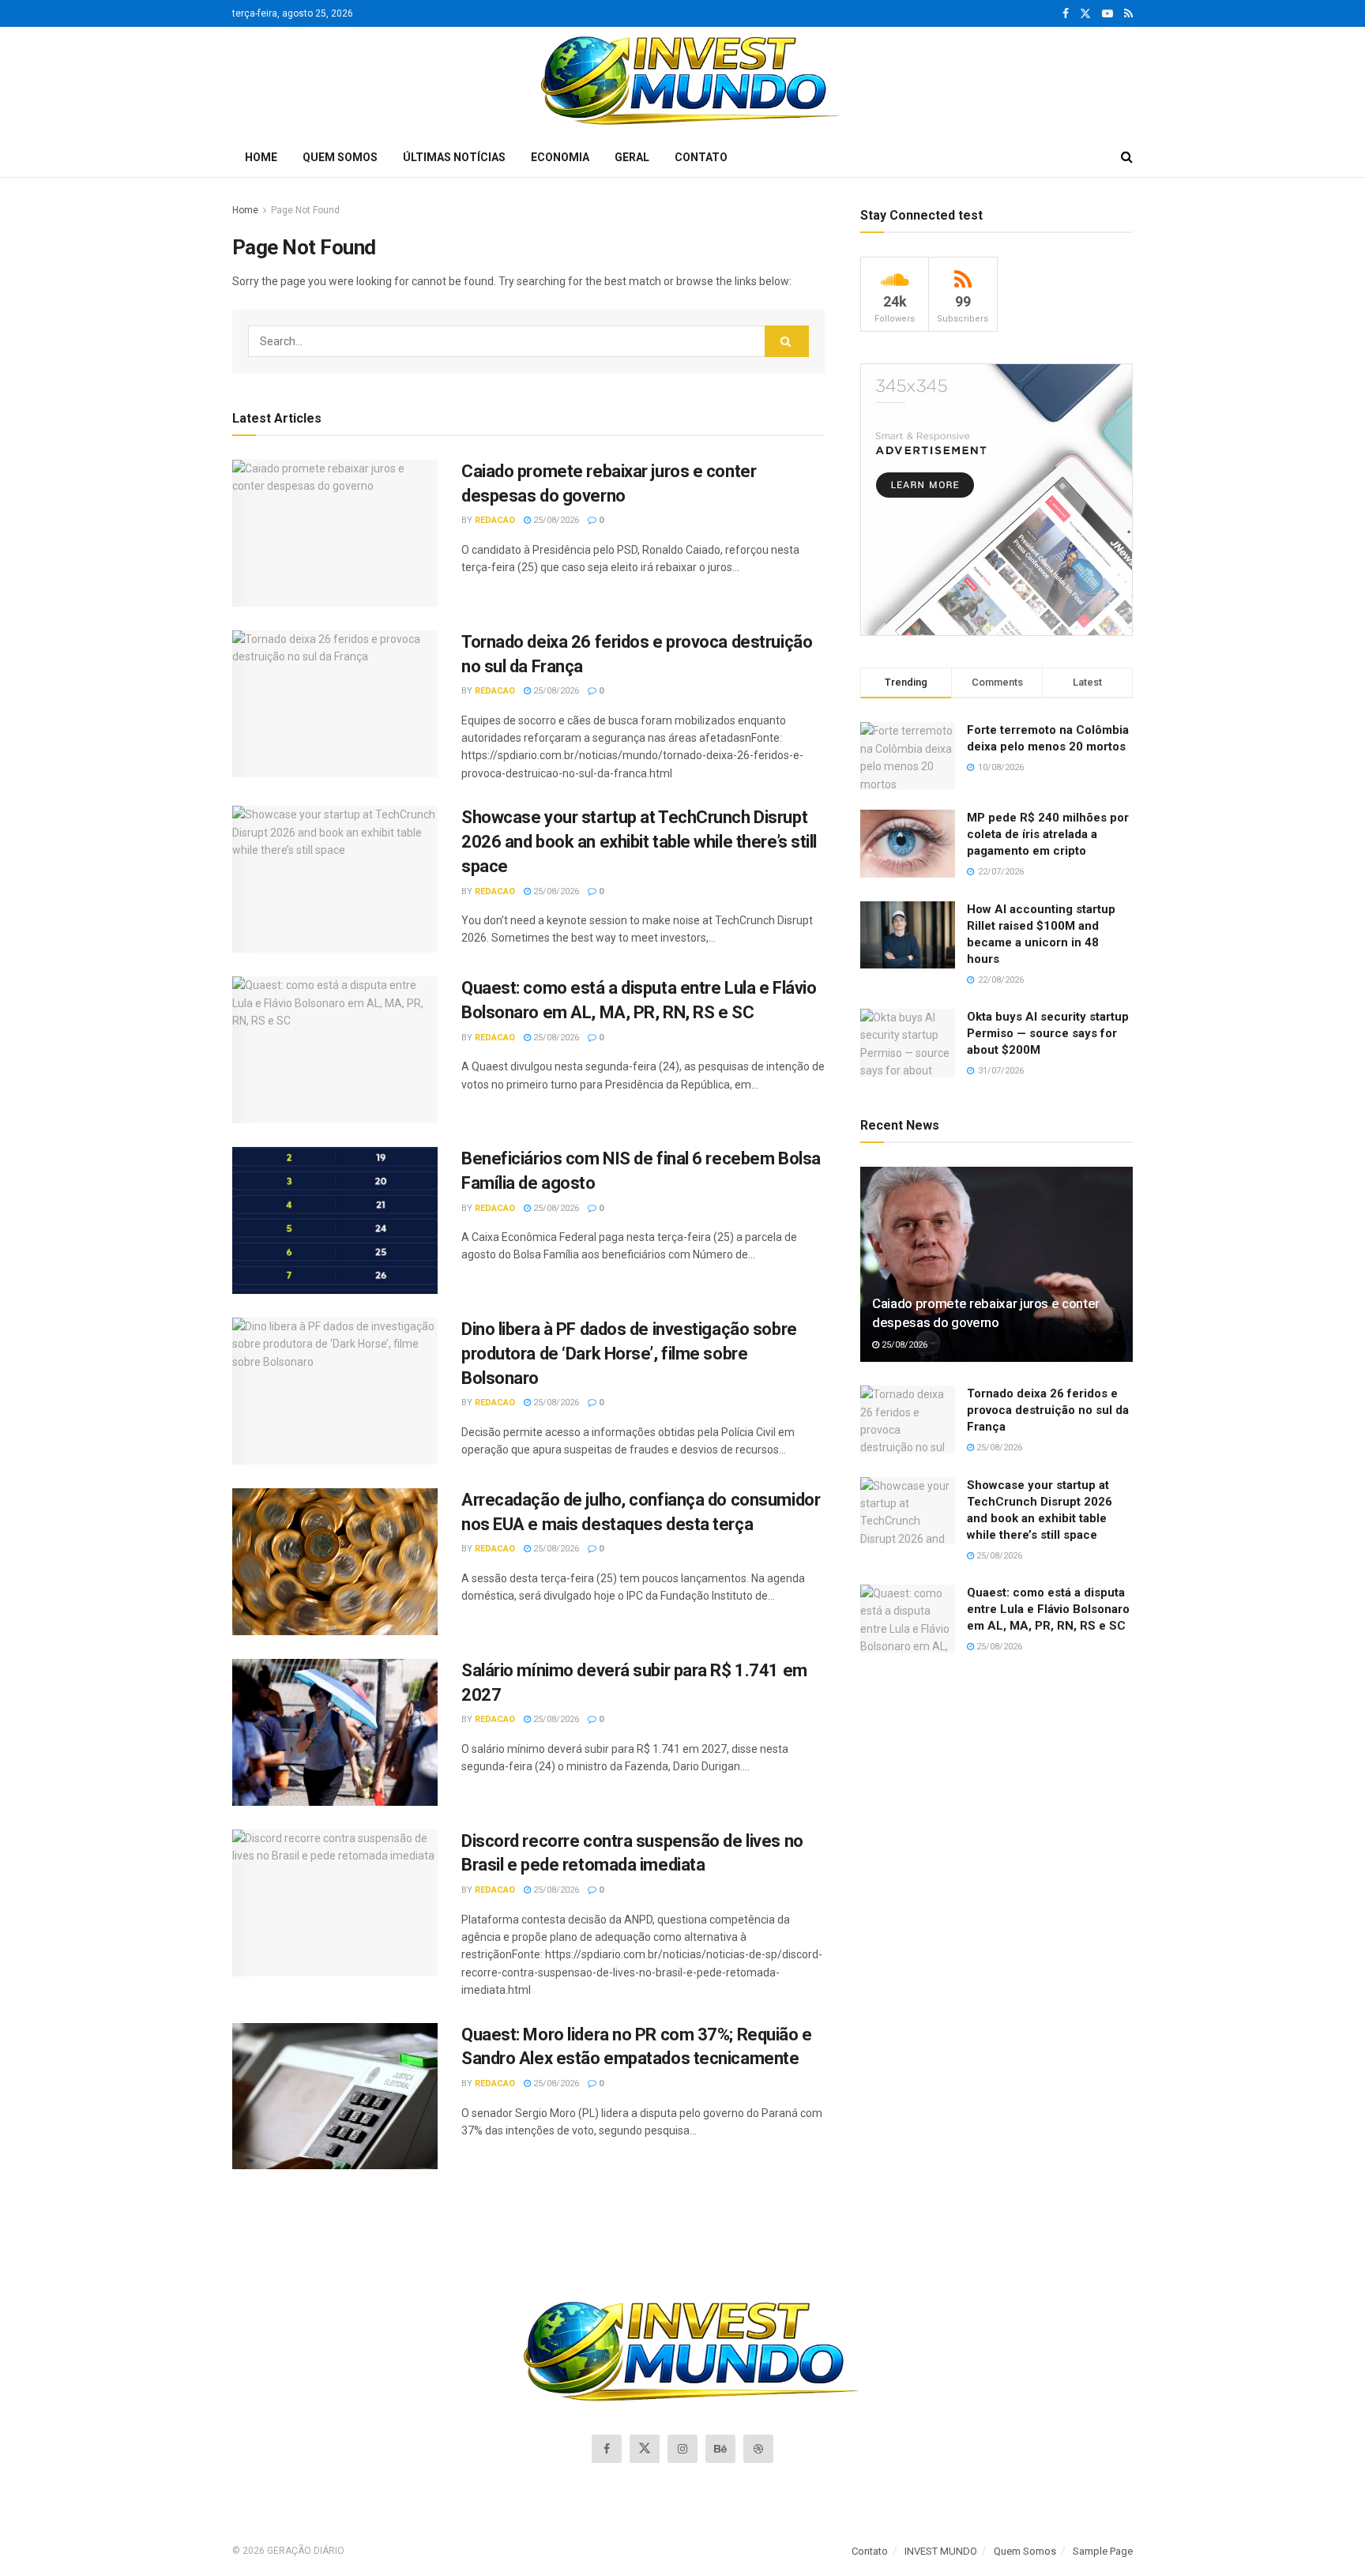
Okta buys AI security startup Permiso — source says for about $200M (1048, 1033)
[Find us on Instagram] (682, 2449)
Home (261, 157)
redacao (495, 520)
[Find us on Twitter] (1085, 14)
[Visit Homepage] (683, 82)
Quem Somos (340, 157)
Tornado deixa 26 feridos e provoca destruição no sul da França (1048, 1410)
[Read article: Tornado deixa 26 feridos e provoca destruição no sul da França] (335, 704)
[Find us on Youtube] (1107, 14)
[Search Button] (1127, 157)
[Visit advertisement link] (996, 500)
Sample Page (1103, 2551)
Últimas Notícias (454, 157)
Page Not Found (305, 210)
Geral (632, 157)
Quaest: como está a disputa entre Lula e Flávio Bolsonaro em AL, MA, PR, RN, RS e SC (1048, 1609)
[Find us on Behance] (720, 2449)
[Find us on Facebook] (1066, 14)
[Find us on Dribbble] (758, 2449)
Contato (701, 157)
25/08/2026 (555, 520)
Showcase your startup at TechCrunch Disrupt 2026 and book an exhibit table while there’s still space (639, 842)
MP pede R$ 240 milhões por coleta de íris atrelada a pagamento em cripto (1048, 834)
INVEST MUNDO (941, 2551)
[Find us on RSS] (1128, 14)
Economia (560, 157)
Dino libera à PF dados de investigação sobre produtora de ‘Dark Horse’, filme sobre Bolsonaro (629, 1354)
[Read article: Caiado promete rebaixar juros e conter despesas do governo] (335, 533)
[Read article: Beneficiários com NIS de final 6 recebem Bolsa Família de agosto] (335, 1220)
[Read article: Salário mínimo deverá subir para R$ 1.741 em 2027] (335, 1732)
